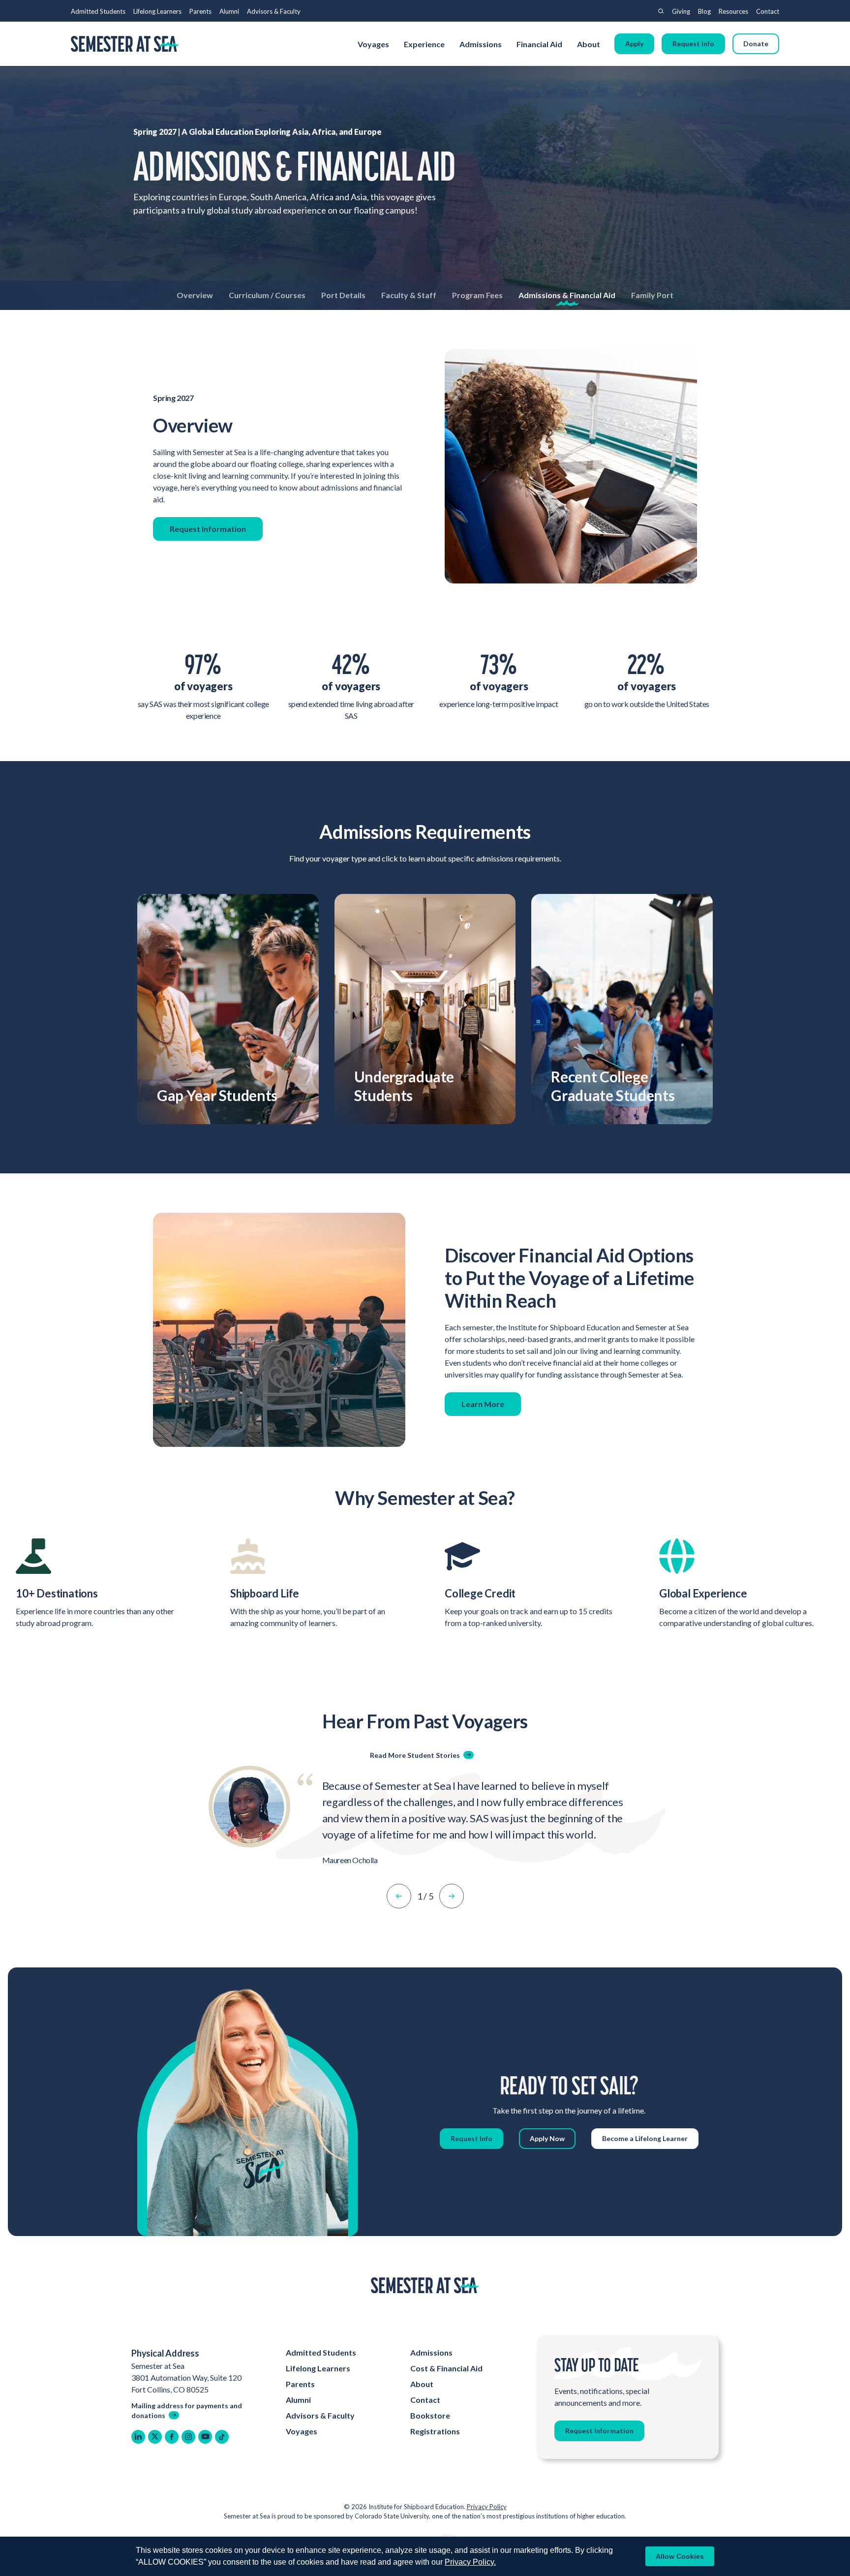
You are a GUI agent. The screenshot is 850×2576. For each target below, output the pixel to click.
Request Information (208, 529)
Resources (733, 11)
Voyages (373, 44)
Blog (704, 11)
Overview (195, 295)
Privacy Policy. (470, 2562)
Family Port (652, 295)
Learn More (483, 1404)
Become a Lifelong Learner (645, 2138)
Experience (424, 44)
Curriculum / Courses (267, 295)
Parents (200, 11)
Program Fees (477, 295)
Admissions (481, 44)
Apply (634, 44)
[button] (399, 1896)
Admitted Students (98, 11)
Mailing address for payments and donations (187, 2410)
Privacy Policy (487, 2507)
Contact (768, 11)
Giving (681, 11)
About (589, 44)
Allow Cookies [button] (680, 2556)
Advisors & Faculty (274, 11)
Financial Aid (539, 44)
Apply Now (547, 2138)
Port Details (343, 295)
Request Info (693, 44)
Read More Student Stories (415, 1755)
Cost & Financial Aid (446, 2368)
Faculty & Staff (409, 295)
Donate (756, 44)
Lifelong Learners (157, 11)
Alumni (229, 11)
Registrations (435, 2431)
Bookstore (430, 2415)
